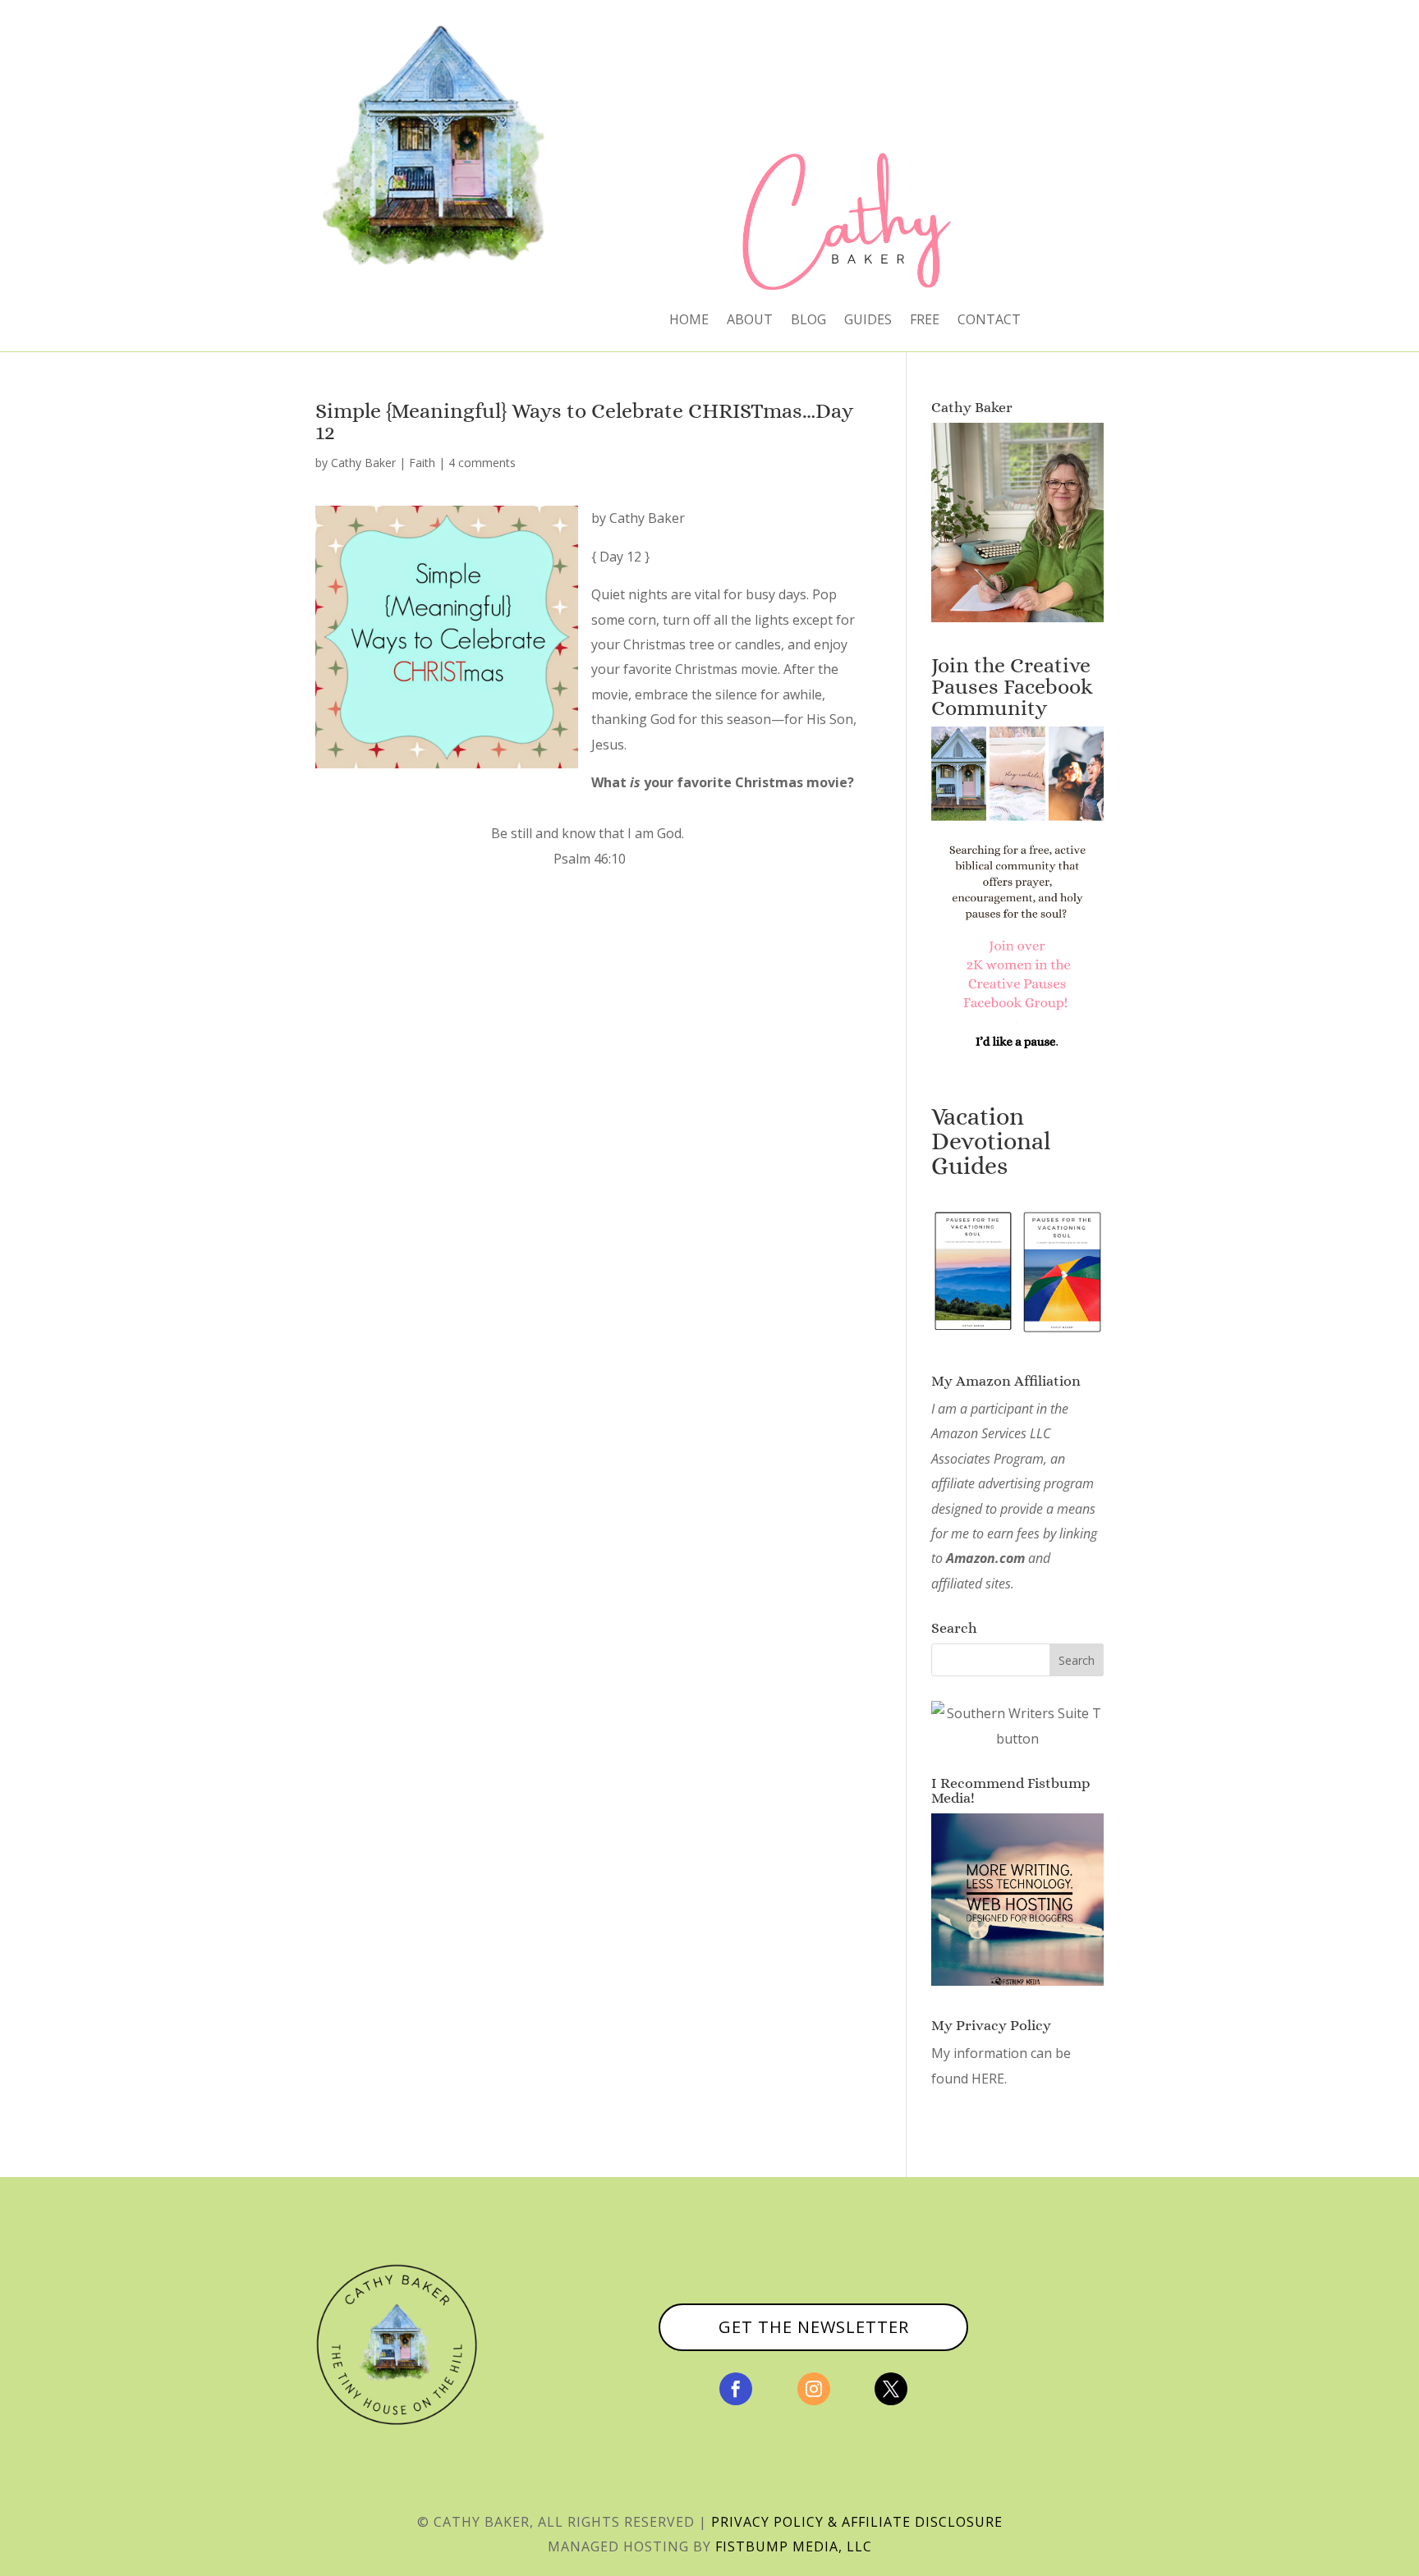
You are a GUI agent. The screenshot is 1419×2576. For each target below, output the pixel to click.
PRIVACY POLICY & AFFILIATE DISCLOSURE (857, 2522)
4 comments (482, 463)
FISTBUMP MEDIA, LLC (794, 2546)
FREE (925, 321)
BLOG (808, 321)
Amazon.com (985, 1558)
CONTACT (989, 321)
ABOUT (750, 321)
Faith (422, 463)
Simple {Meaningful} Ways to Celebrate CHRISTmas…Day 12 (584, 421)
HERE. (989, 2079)
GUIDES (868, 321)
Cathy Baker (363, 463)
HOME (689, 321)
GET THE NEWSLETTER (814, 2327)
